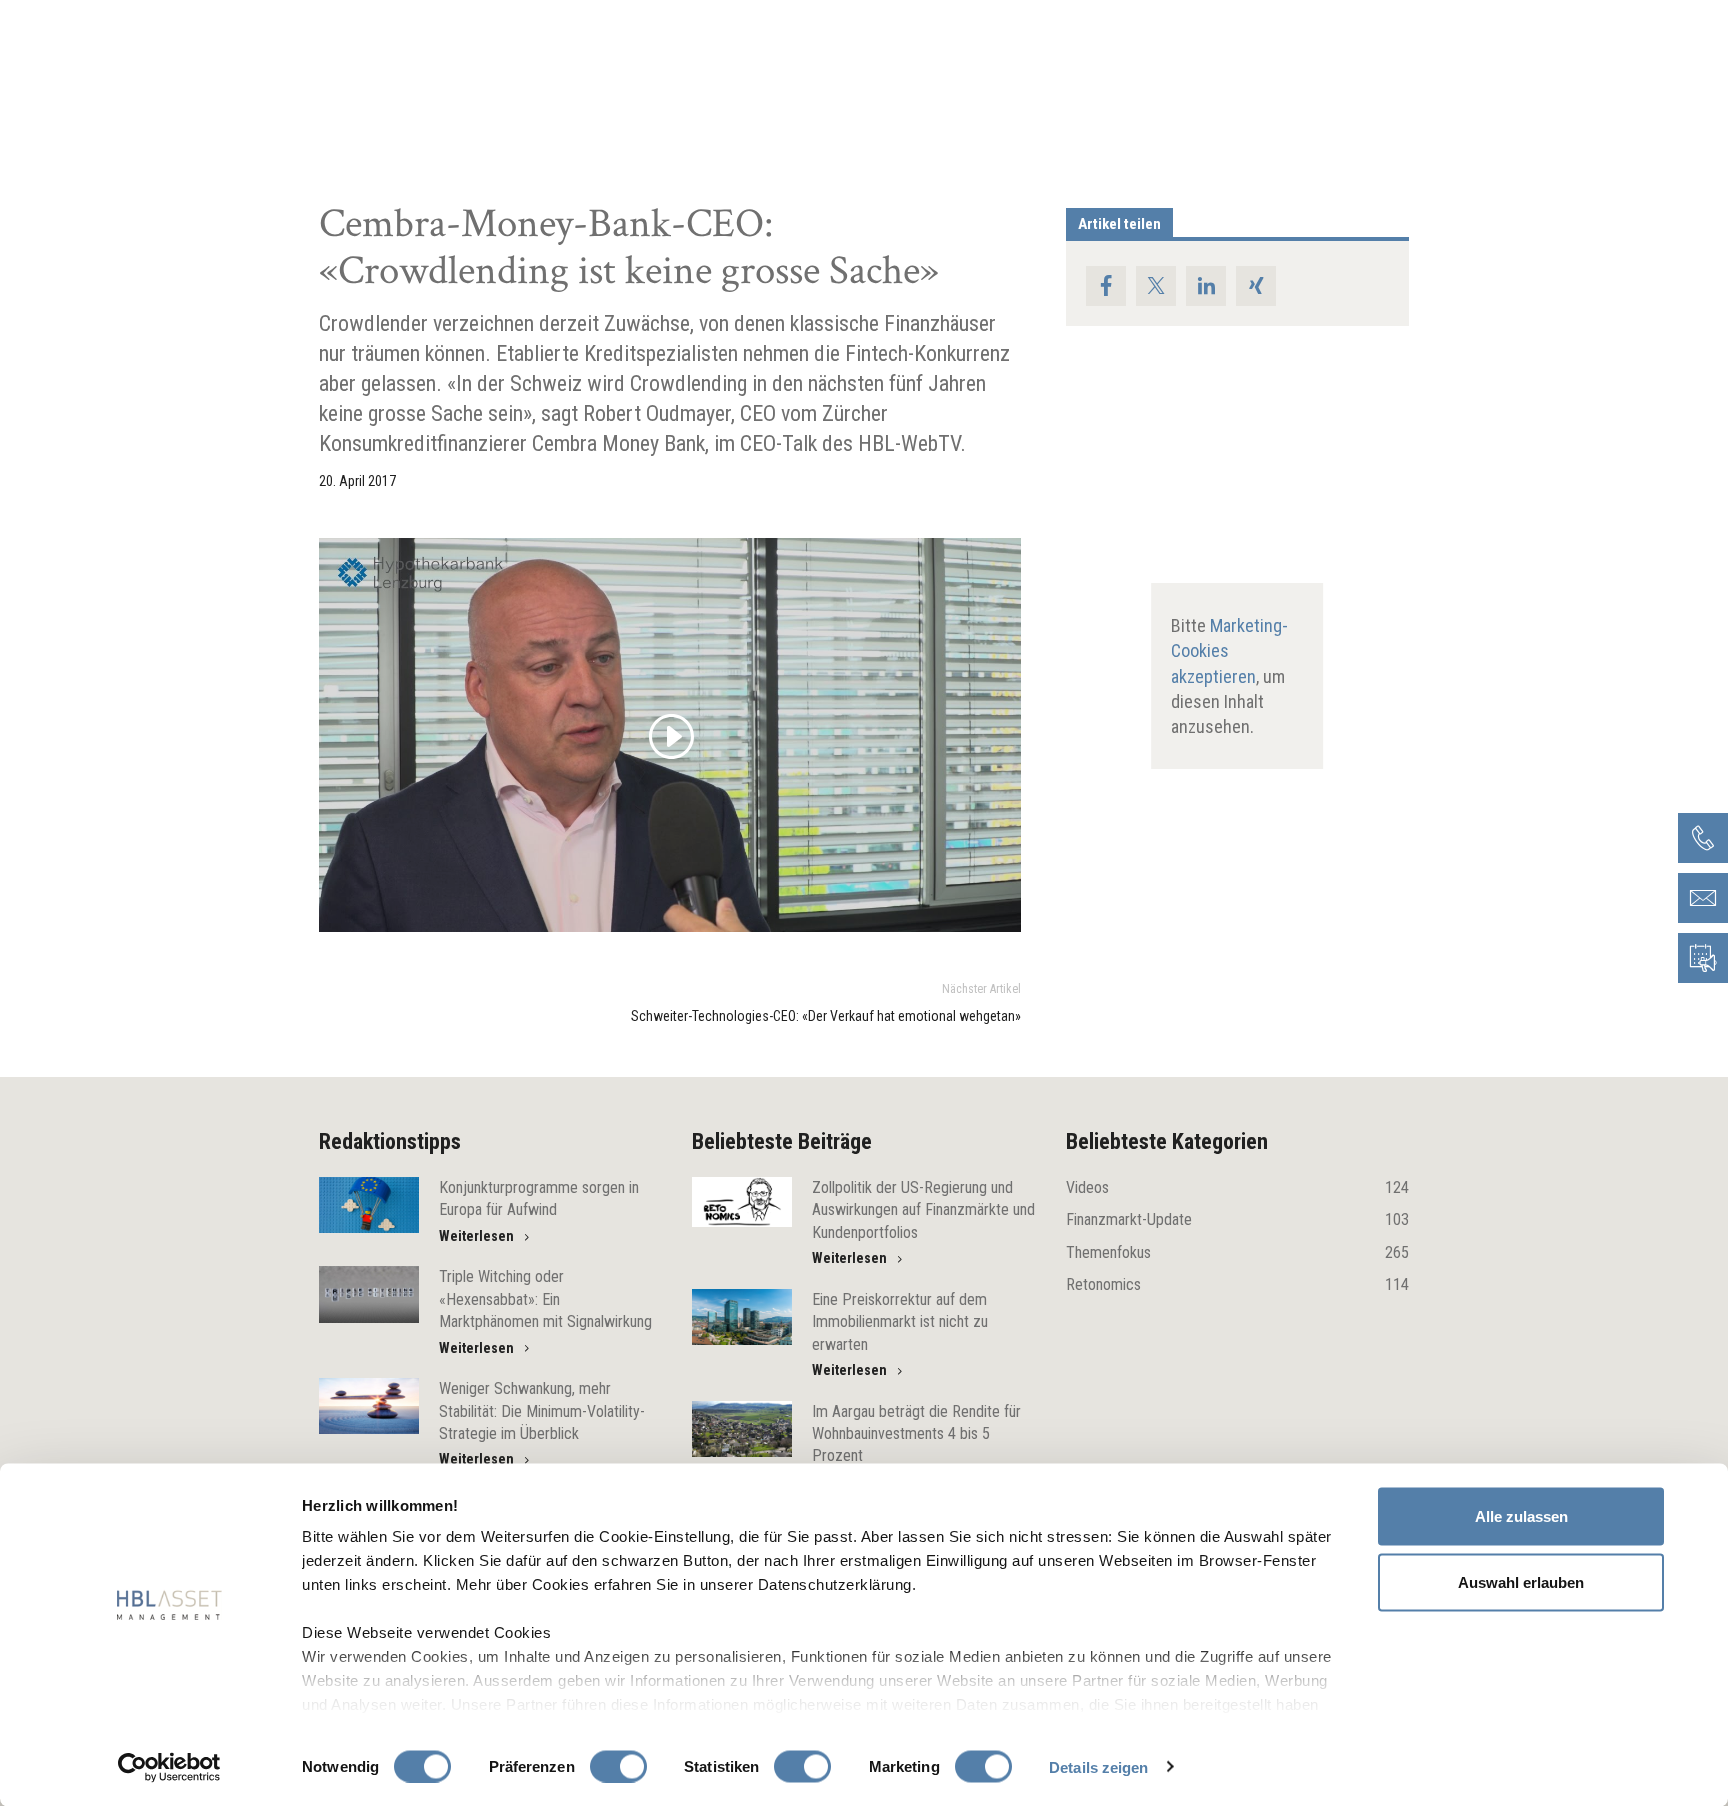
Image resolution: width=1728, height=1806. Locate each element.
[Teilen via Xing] (1256, 286)
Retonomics (1237, 1284)
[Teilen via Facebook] (1106, 286)
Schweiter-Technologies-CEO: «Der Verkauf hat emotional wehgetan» (826, 1016)
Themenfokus (1237, 1252)
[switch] (618, 1766)
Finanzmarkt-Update (1237, 1219)
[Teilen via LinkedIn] (1206, 286)
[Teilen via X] (1156, 286)
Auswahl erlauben (1521, 1581)
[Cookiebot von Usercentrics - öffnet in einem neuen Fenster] (169, 1767)
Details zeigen (1098, 1766)
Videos (1237, 1187)
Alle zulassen (1521, 1516)
